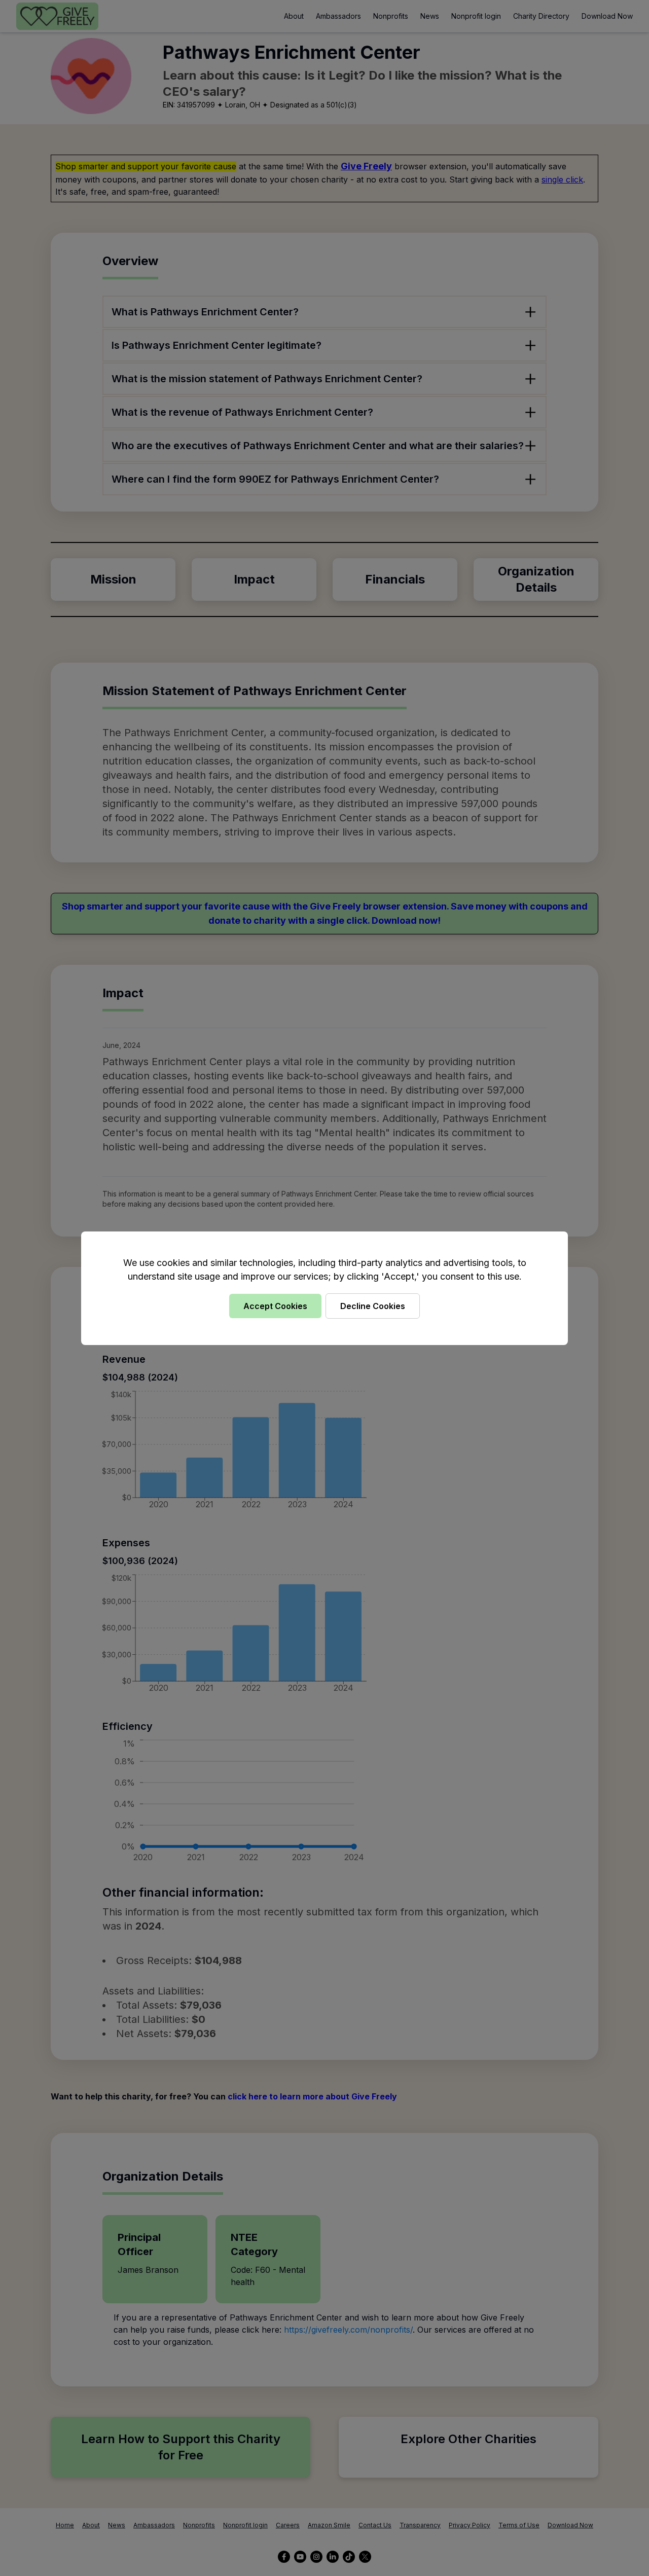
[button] (324, 1288)
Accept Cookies (275, 1306)
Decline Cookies (373, 1306)
